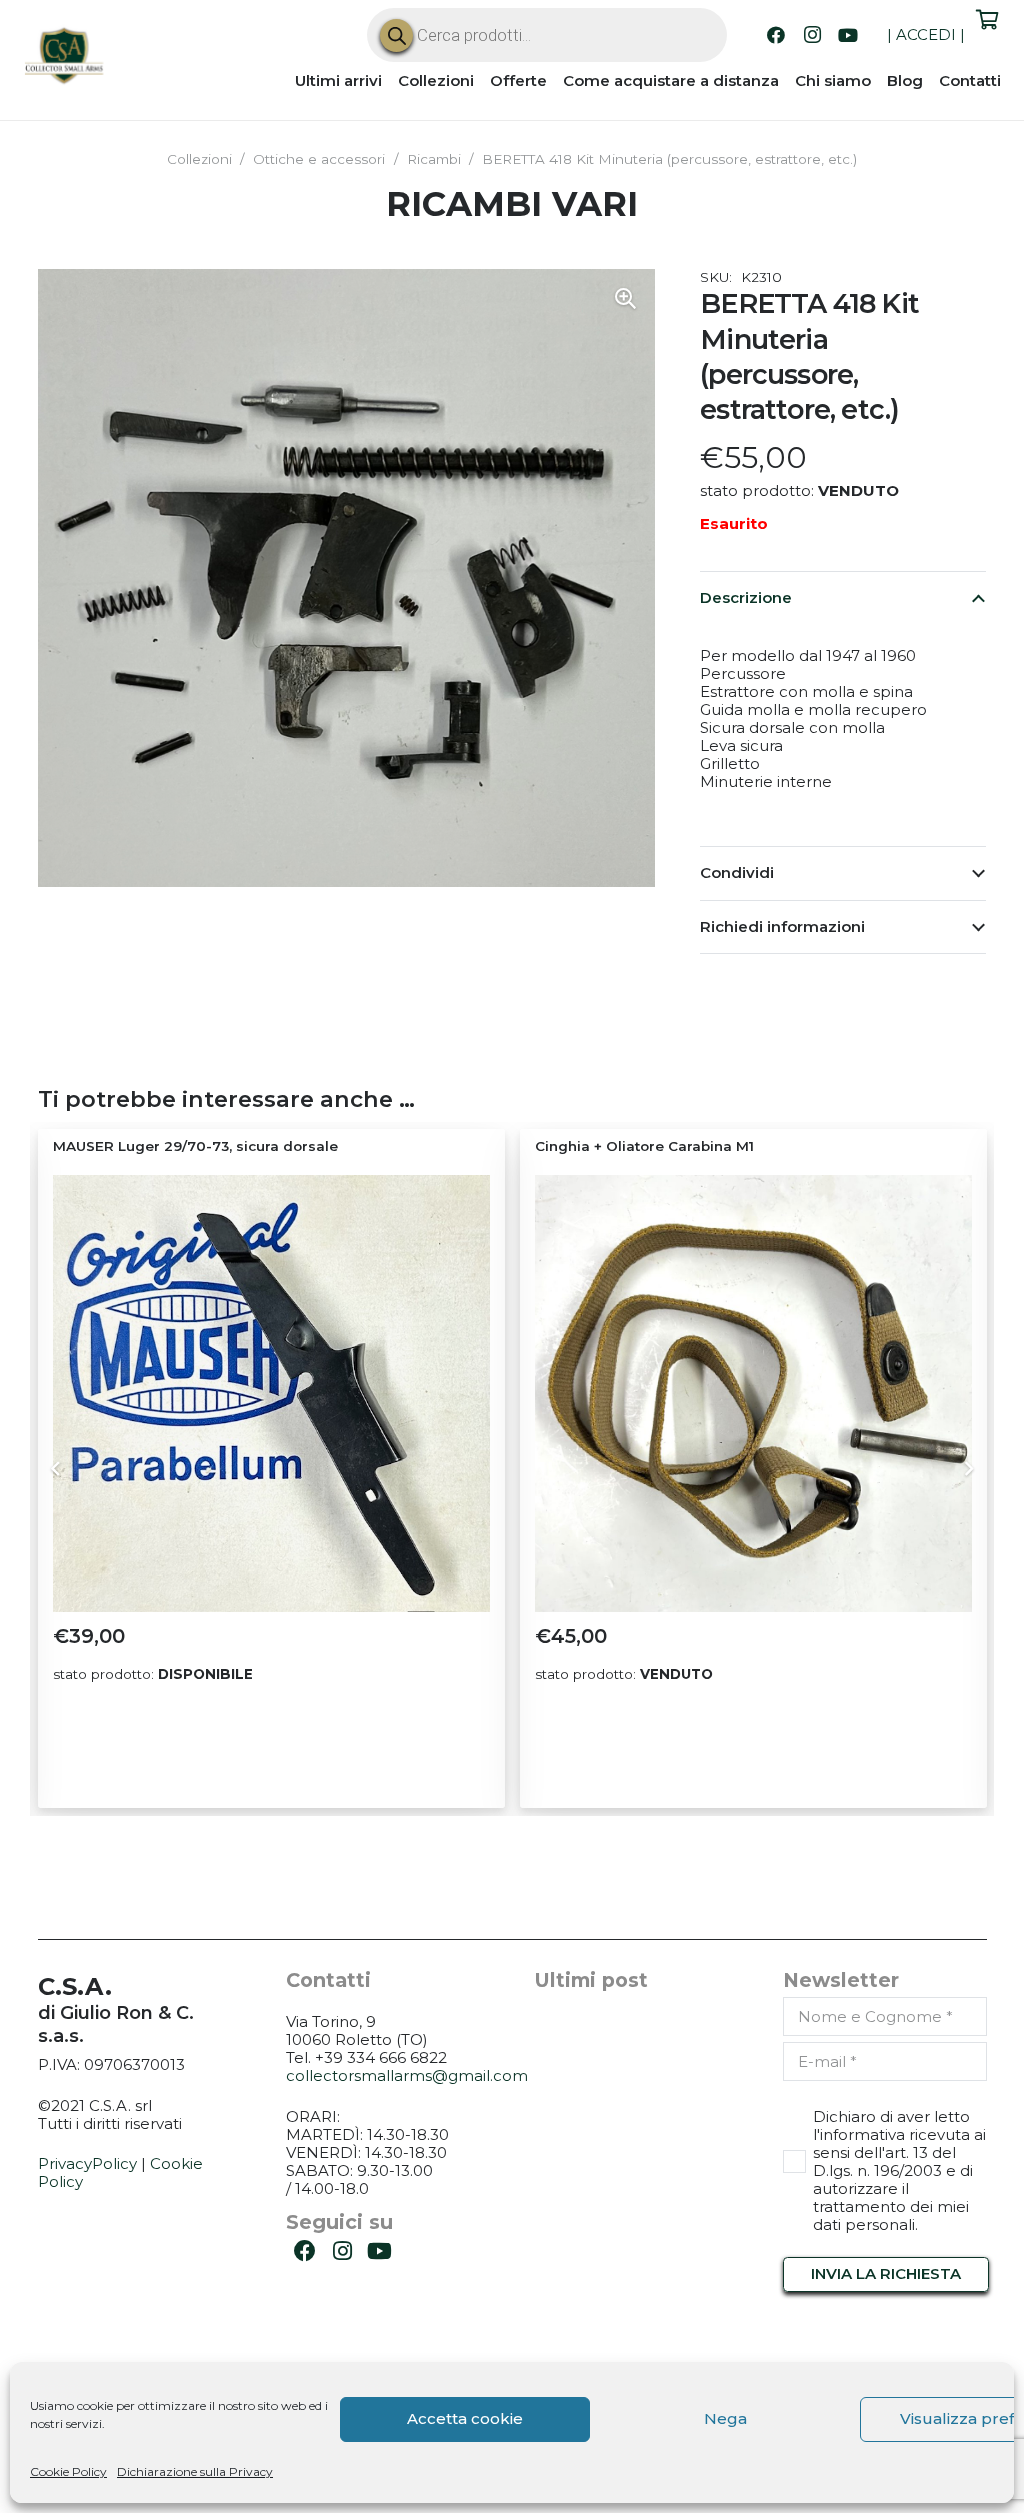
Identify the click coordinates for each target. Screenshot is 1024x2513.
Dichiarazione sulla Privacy (195, 2471)
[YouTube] (848, 35)
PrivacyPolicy (87, 2163)
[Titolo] (65, 58)
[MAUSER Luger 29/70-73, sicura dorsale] (271, 1393)
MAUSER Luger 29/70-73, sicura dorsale (195, 1146)
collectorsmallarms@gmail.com (407, 2075)
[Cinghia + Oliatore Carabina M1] (753, 1393)
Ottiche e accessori (319, 159)
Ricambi (434, 159)
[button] (625, 299)
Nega (725, 2418)
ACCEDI (926, 34)
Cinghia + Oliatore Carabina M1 (644, 1146)
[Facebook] (776, 35)
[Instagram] (812, 35)
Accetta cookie (465, 2418)
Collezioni (199, 159)
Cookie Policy (68, 2471)
